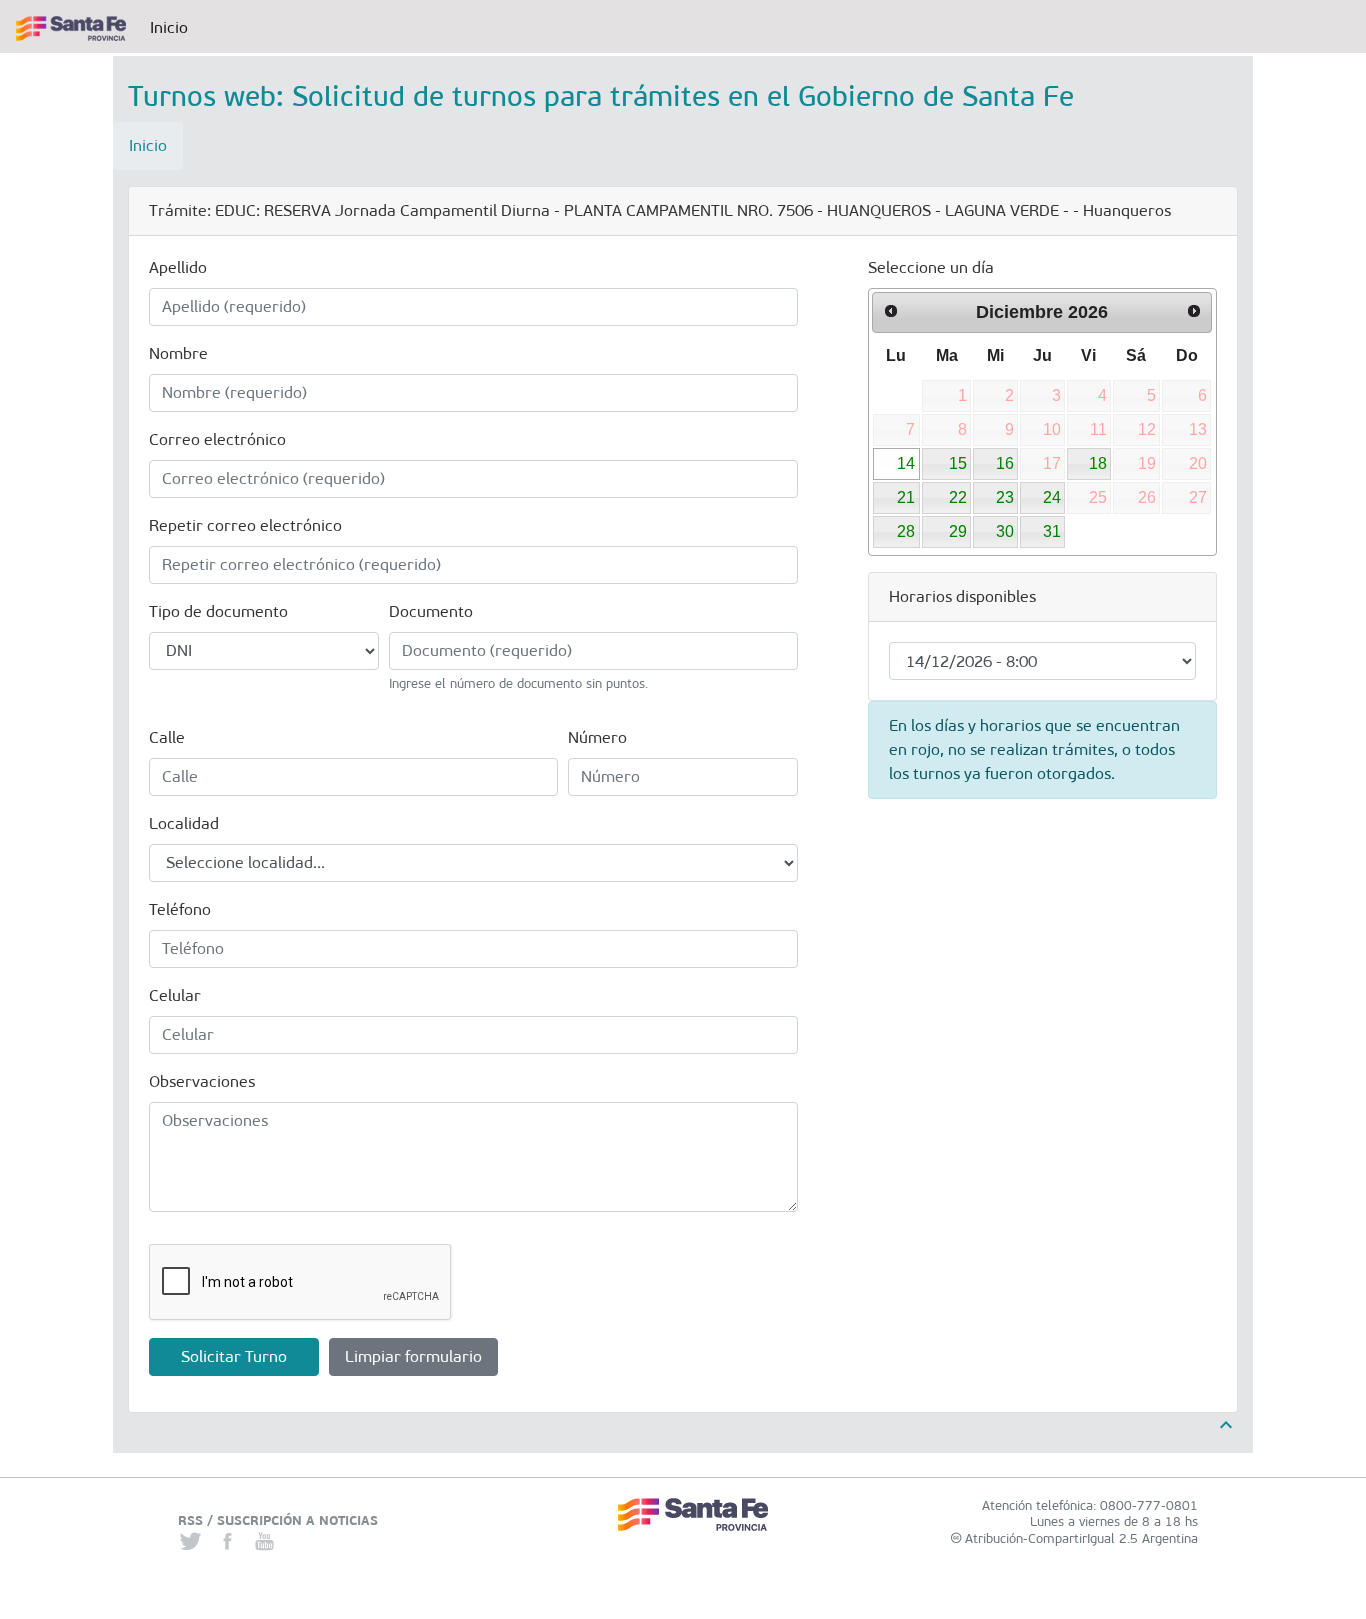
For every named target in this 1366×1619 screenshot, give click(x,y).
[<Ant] (891, 311)
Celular (175, 995)
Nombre (178, 353)
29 (958, 531)
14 (906, 463)
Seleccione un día (931, 267)
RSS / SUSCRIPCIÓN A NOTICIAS (278, 1520)
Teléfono (180, 909)
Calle (167, 737)
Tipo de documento (218, 611)
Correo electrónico (217, 439)
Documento (431, 611)
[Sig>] (1194, 311)
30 (1005, 531)
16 (1005, 463)
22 (958, 497)
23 (1005, 497)
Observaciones (202, 1081)
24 (1052, 497)
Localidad (184, 823)
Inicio (173, 27)
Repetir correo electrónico (245, 525)
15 (958, 463)
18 (1098, 463)
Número (597, 737)
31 (1052, 531)
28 (906, 531)
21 (906, 497)
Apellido (178, 267)
